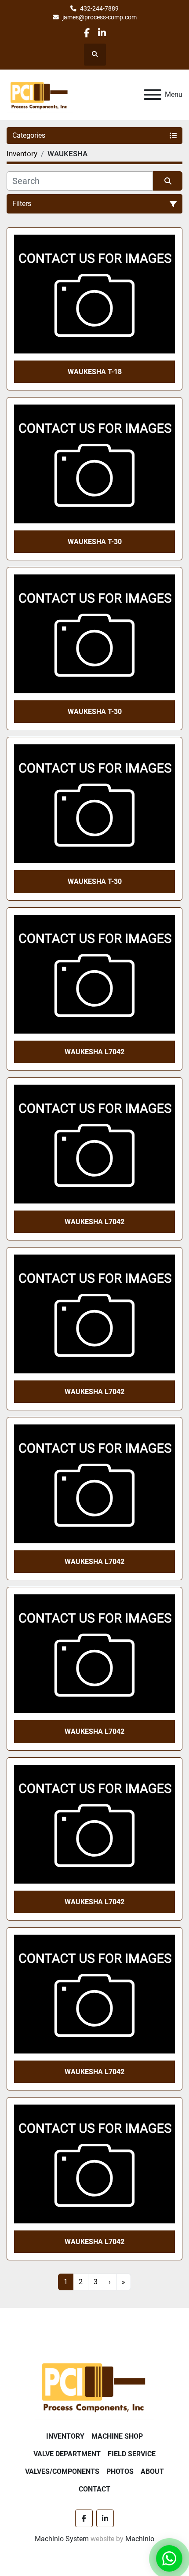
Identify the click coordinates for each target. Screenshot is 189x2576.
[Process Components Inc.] (94, 2386)
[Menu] (153, 95)
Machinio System (62, 2539)
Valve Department (67, 2454)
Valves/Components (62, 2471)
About (152, 2471)
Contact (94, 2489)
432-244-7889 (99, 8)
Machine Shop (117, 2436)
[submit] (168, 181)
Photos (120, 2471)
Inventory (65, 2436)
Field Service (132, 2454)
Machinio (140, 2539)
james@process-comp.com (100, 17)
